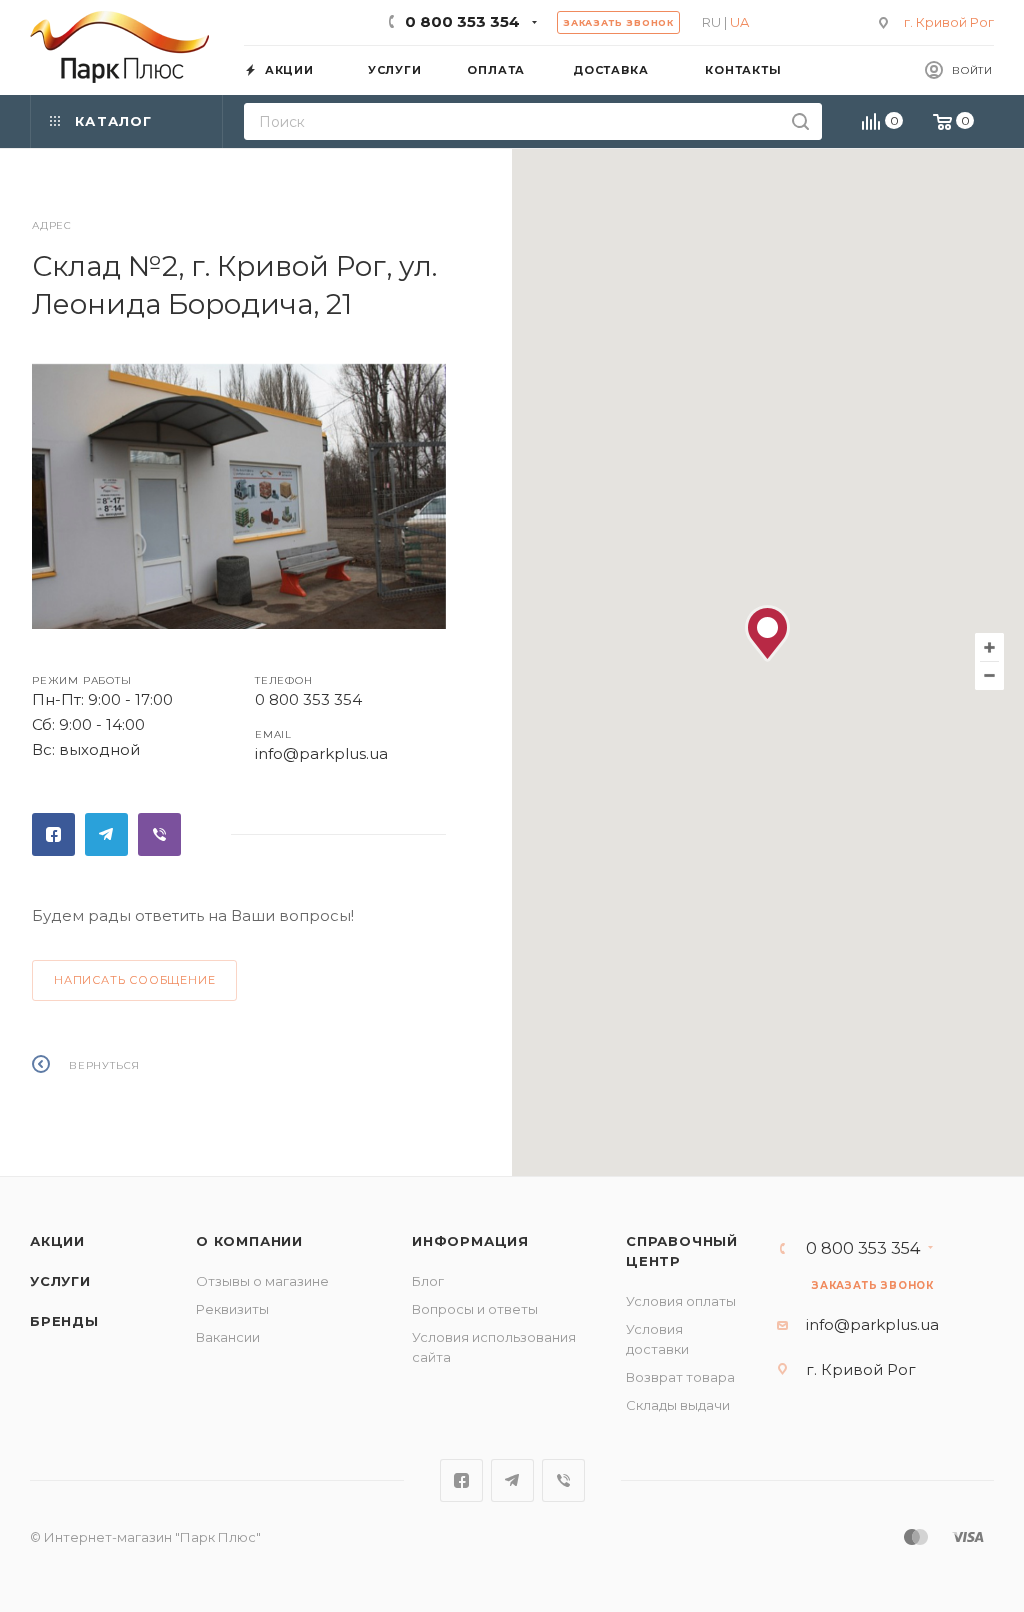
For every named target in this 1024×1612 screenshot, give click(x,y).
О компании (249, 1241)
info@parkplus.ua (321, 753)
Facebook (53, 834)
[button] (767, 633)
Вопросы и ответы (475, 1309)
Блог (428, 1281)
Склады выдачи (678, 1405)
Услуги (60, 1281)
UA (739, 22)
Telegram (106, 834)
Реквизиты (232, 1309)
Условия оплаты (681, 1301)
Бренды (64, 1321)
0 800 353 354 (462, 21)
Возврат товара (680, 1377)
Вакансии (228, 1337)
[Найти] (800, 121)
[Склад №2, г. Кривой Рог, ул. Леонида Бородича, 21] (239, 502)
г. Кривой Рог (949, 22)
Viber (159, 834)
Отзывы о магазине (262, 1281)
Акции (57, 1241)
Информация (470, 1241)
